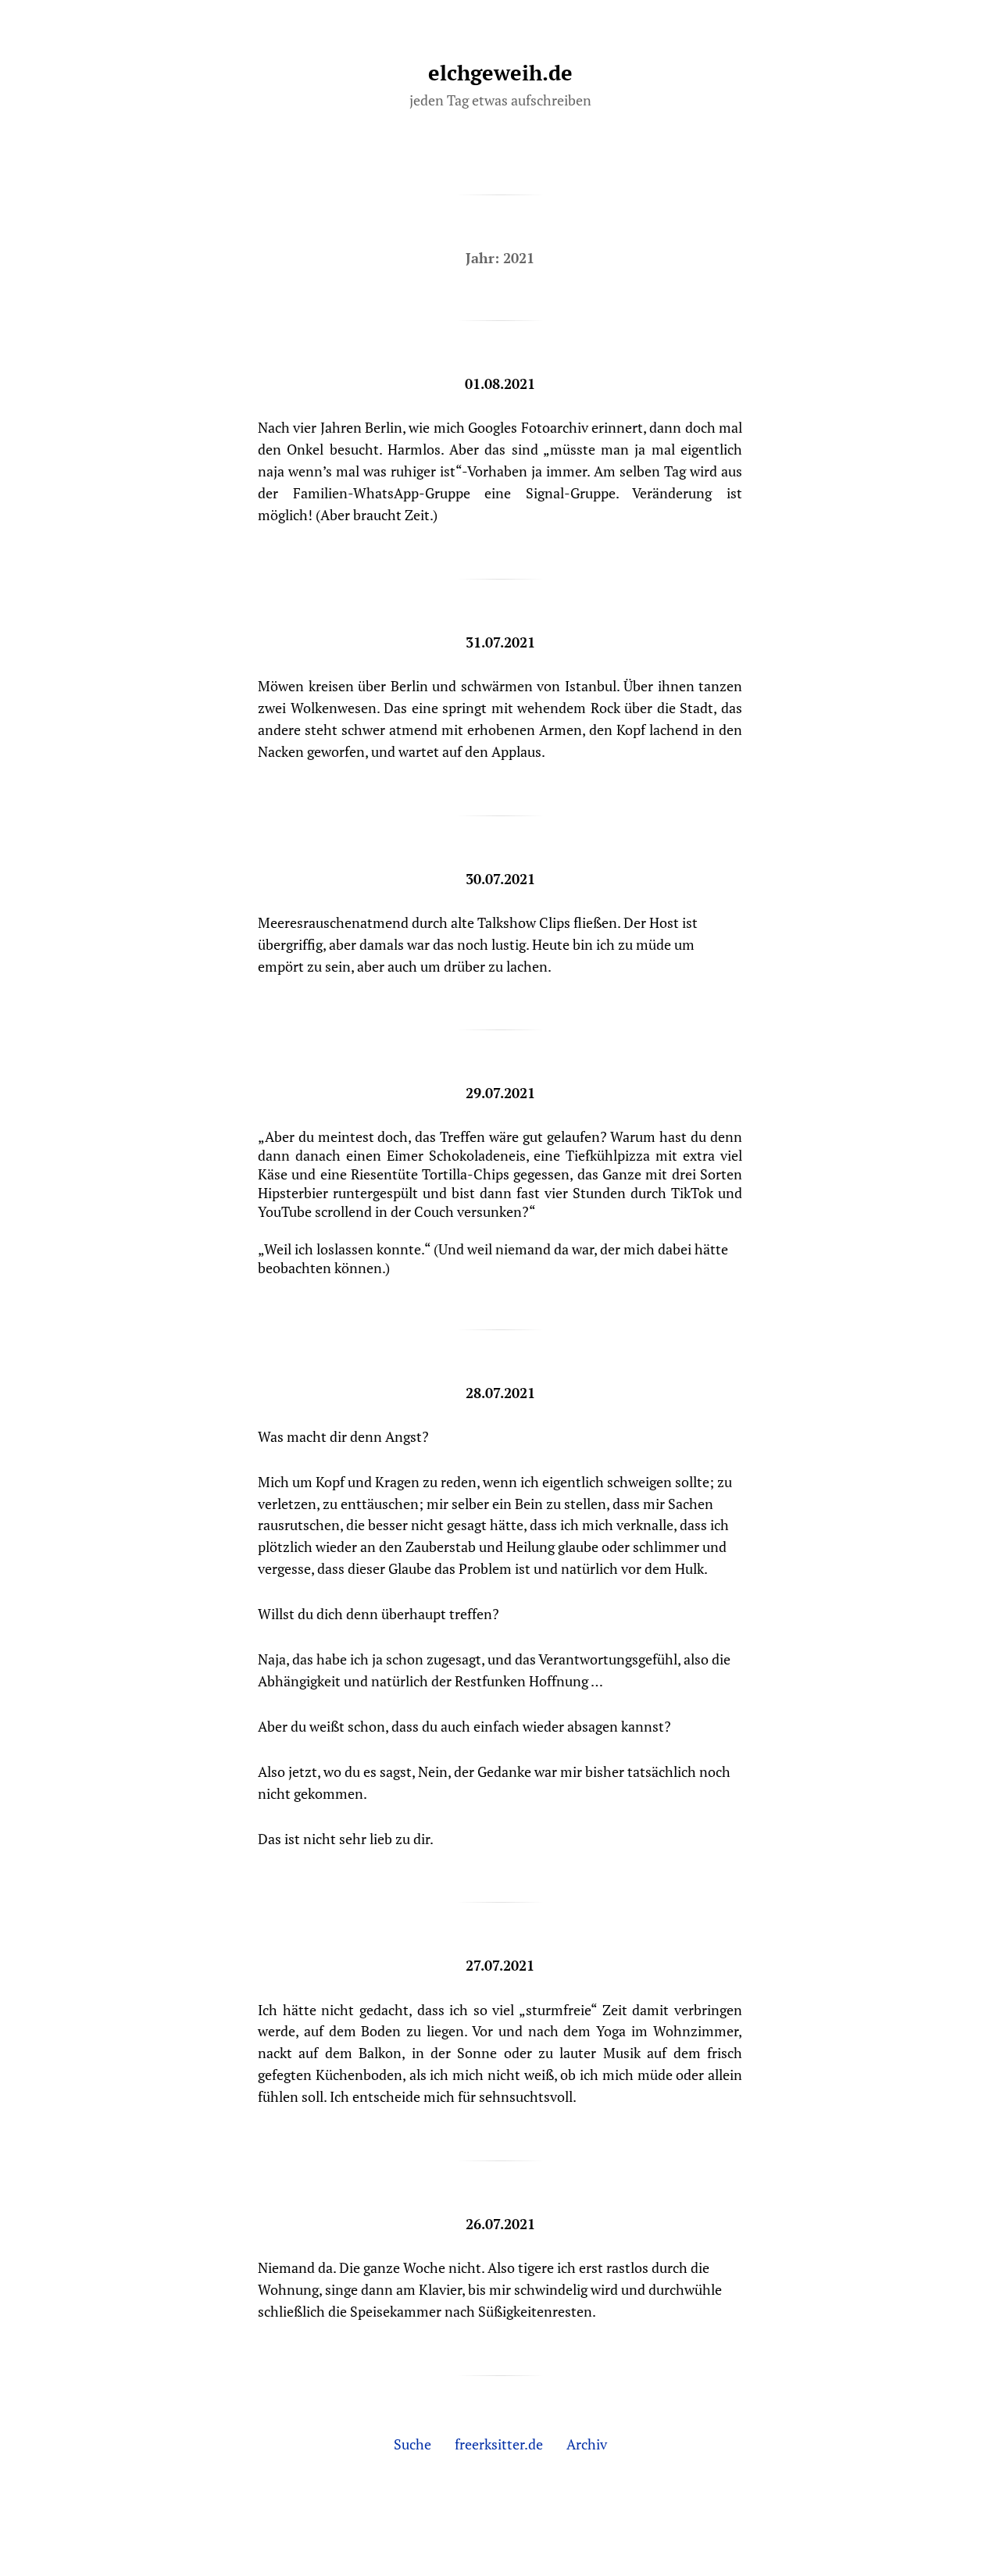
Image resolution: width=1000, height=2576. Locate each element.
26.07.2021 (500, 2224)
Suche (412, 2444)
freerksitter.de (499, 2444)
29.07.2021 (500, 1093)
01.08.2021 (500, 384)
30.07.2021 (500, 879)
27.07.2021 (500, 1965)
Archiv (587, 2444)
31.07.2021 (500, 642)
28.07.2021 (500, 1393)
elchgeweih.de (500, 73)
